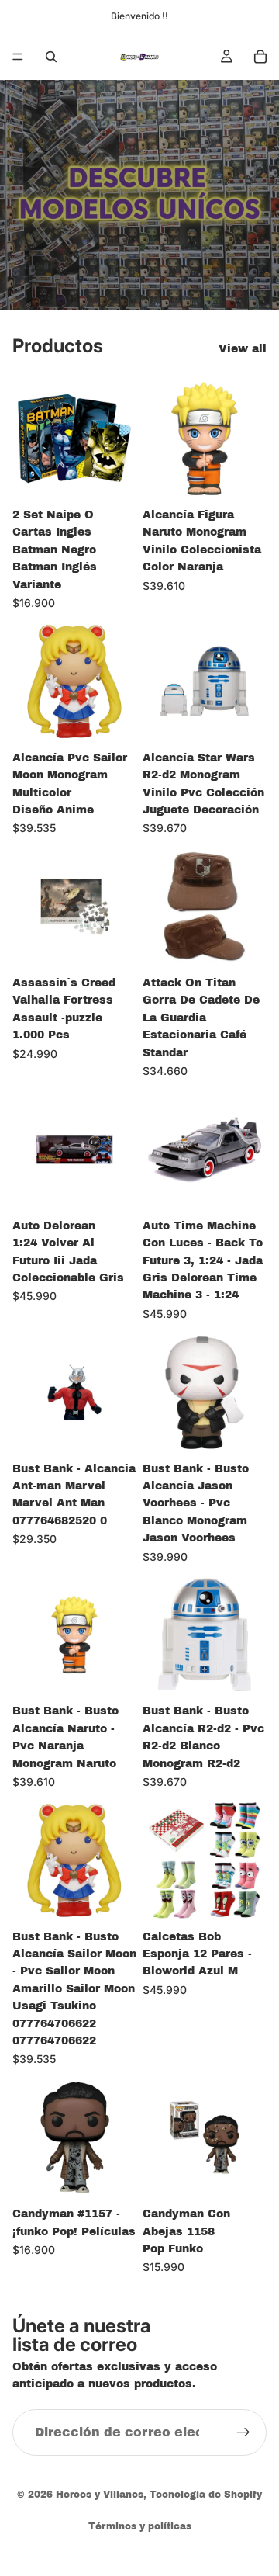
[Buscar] (51, 57)
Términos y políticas (140, 2526)
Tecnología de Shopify (206, 2495)
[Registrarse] (243, 2432)
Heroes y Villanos (100, 2495)
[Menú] (18, 57)
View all (243, 349)
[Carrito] (260, 57)
